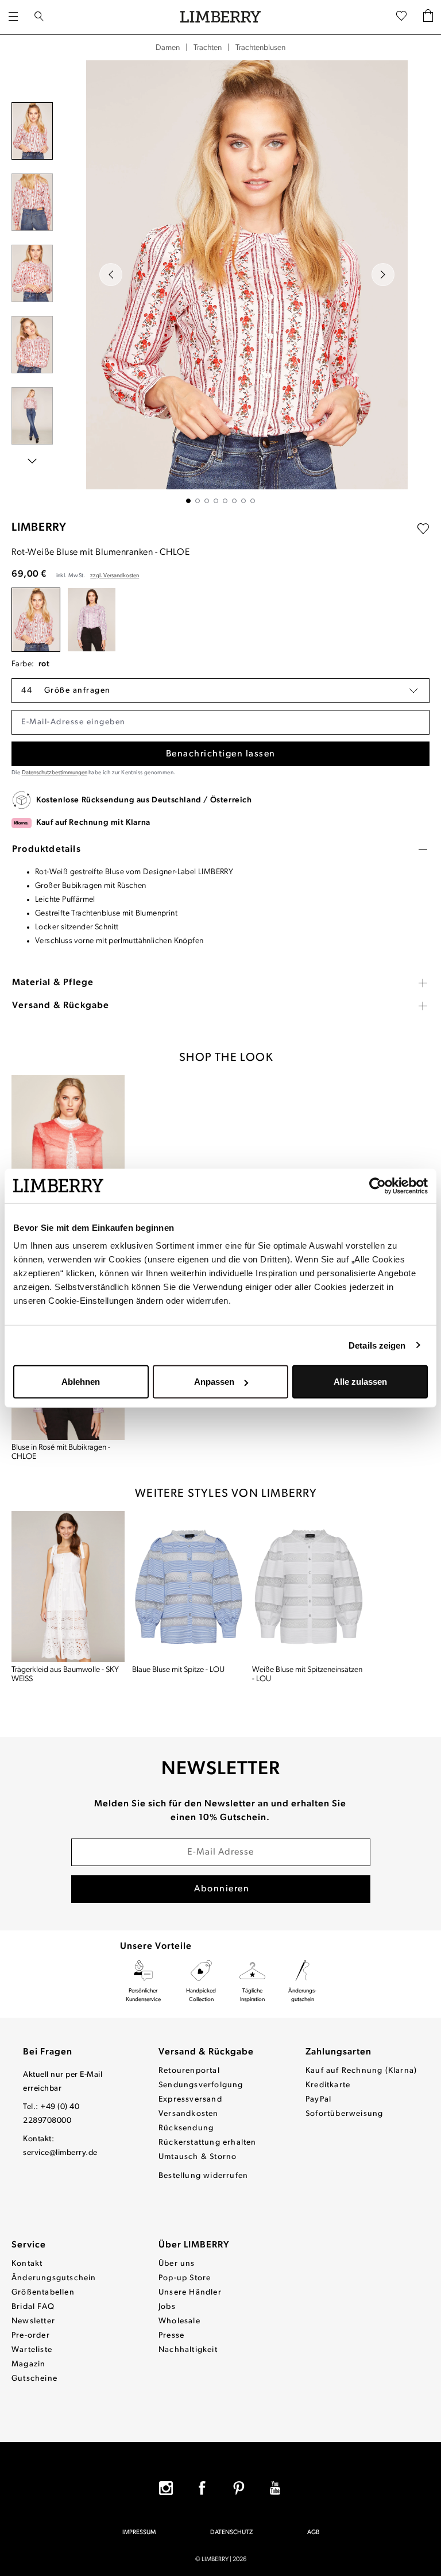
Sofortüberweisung (344, 2114)
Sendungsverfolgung (201, 2085)
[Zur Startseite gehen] (220, 17)
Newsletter (33, 2321)
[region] (220, 282)
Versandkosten (189, 2114)
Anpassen (214, 1382)
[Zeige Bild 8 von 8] (253, 501)
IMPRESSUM (139, 2533)
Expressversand (190, 2100)
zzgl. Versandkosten (115, 576)
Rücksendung (186, 2128)
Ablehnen (81, 1382)
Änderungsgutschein (54, 2278)
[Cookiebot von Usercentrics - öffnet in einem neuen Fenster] (378, 1185)
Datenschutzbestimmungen (55, 773)
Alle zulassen (360, 1382)
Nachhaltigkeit (188, 2350)
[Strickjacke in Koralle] (68, 1151)
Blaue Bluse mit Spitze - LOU (178, 1670)
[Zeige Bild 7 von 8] (243, 501)
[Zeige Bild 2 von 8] (198, 501)
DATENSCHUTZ (231, 2533)
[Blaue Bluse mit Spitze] (189, 1587)
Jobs (167, 2307)
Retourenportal (189, 2071)
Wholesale (179, 2321)
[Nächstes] (383, 275)
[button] (220, 691)
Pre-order (31, 2336)
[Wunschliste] (401, 17)
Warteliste (32, 2350)
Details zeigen (377, 1345)
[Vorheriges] (111, 275)
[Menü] (13, 17)
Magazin (28, 2364)
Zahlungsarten (339, 2052)
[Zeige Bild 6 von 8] (234, 501)
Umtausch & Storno (198, 2157)
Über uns (177, 2264)
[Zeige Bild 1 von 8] (188, 501)
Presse (171, 2336)
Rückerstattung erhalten (208, 2143)
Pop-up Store (185, 2278)
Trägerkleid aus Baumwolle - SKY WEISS (65, 1675)
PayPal (318, 2100)
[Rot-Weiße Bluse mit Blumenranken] (36, 620)
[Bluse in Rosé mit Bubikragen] (92, 620)
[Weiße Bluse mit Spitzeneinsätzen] (309, 1587)
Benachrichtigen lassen (221, 754)
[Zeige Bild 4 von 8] (216, 501)
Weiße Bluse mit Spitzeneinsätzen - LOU (307, 1675)
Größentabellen (43, 2293)
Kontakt (27, 2264)
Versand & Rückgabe (206, 2052)
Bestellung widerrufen (203, 2176)
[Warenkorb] (428, 18)
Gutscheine (34, 2379)
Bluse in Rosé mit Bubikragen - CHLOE (61, 1452)
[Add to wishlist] (423, 529)
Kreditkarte (328, 2085)
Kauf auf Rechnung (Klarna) (361, 2071)
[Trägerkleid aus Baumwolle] (68, 1587)
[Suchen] (39, 17)
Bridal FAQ (33, 2307)
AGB (313, 2533)
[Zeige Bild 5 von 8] (225, 501)
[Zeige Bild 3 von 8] (207, 501)
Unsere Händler (190, 2293)
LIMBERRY (39, 528)
